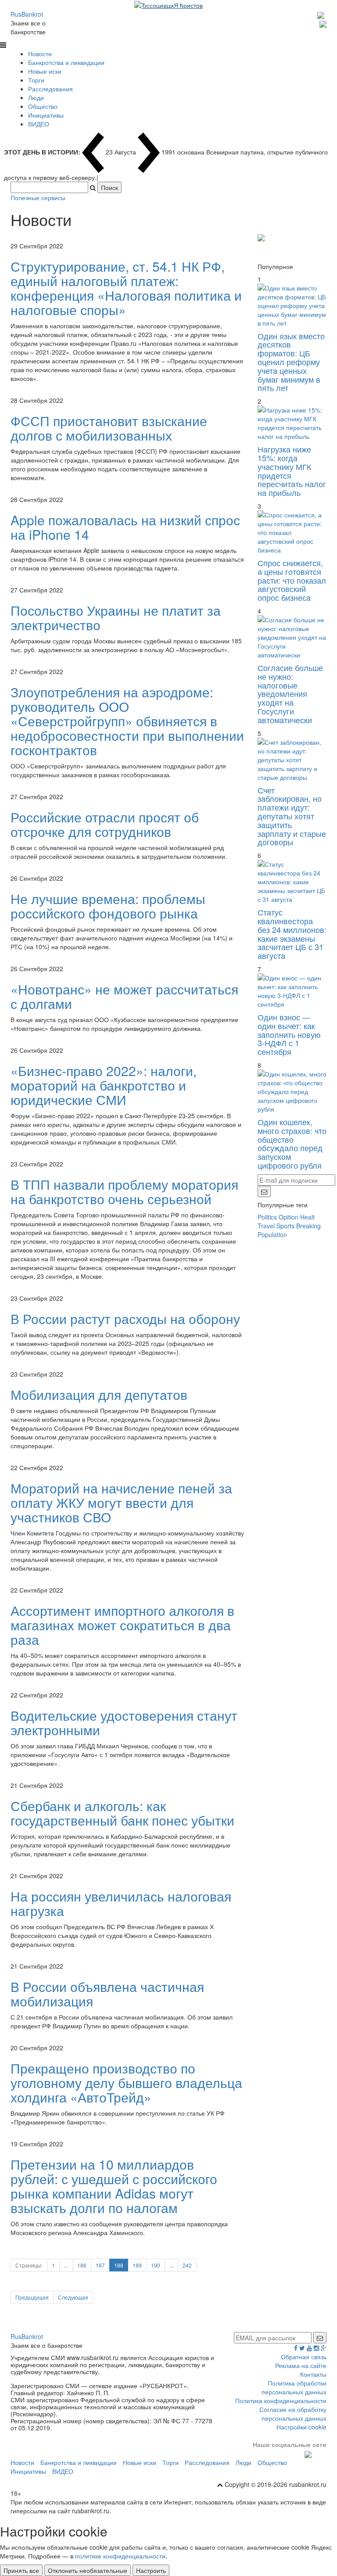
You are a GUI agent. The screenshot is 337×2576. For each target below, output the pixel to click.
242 (187, 2265)
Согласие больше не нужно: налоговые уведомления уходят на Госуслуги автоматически (290, 694)
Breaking (308, 1226)
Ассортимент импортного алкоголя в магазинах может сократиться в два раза (122, 1625)
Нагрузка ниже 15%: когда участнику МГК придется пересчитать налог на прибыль (292, 471)
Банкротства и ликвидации (66, 62)
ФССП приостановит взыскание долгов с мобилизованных (109, 428)
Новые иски (45, 71)
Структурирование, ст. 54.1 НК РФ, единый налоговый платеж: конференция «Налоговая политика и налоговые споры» (126, 288)
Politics (267, 1217)
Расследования (50, 89)
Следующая (73, 2297)
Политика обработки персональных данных (294, 2387)
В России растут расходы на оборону (125, 1318)
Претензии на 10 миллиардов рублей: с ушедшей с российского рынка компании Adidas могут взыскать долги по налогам (114, 2186)
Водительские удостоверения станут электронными (124, 1722)
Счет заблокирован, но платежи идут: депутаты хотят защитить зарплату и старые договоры (292, 816)
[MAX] (322, 14)
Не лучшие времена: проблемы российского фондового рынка (108, 906)
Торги (36, 80)
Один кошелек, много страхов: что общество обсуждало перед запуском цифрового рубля (292, 1143)
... (66, 2265)
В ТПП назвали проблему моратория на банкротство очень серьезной (124, 1191)
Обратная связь (304, 2357)
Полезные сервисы (38, 197)
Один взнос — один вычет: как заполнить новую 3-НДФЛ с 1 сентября (289, 1034)
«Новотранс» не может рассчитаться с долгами (124, 996)
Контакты (313, 2374)
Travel (266, 1226)
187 (100, 2265)
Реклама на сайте (301, 2365)
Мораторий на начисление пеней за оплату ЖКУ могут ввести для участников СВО (121, 1502)
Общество (43, 106)
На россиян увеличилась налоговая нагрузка (121, 1903)
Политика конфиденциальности (281, 2400)
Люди (36, 97)
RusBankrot (27, 14)
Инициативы (46, 115)
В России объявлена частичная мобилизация (107, 1994)
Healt (307, 1217)
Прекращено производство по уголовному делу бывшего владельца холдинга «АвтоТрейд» (126, 2083)
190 (156, 2265)
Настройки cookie (301, 2427)
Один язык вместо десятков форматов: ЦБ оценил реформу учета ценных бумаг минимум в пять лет (291, 362)
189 (137, 2265)
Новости (40, 54)
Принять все (21, 2570)
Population (272, 1234)
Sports (285, 1226)
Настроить (151, 2570)
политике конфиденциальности (120, 2556)
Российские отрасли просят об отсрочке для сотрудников (105, 824)
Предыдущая (32, 2297)
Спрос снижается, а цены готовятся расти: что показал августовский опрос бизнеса (292, 580)
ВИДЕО (39, 124)
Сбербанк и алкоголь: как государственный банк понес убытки (122, 1813)
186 (82, 2265)
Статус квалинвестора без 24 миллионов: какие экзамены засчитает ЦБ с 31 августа (292, 934)
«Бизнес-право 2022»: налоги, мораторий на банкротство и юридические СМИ (104, 1085)
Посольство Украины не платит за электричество (116, 617)
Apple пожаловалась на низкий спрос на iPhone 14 (125, 527)
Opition (289, 1217)
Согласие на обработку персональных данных (293, 2414)
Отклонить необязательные (88, 2570)
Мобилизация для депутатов (99, 1394)
